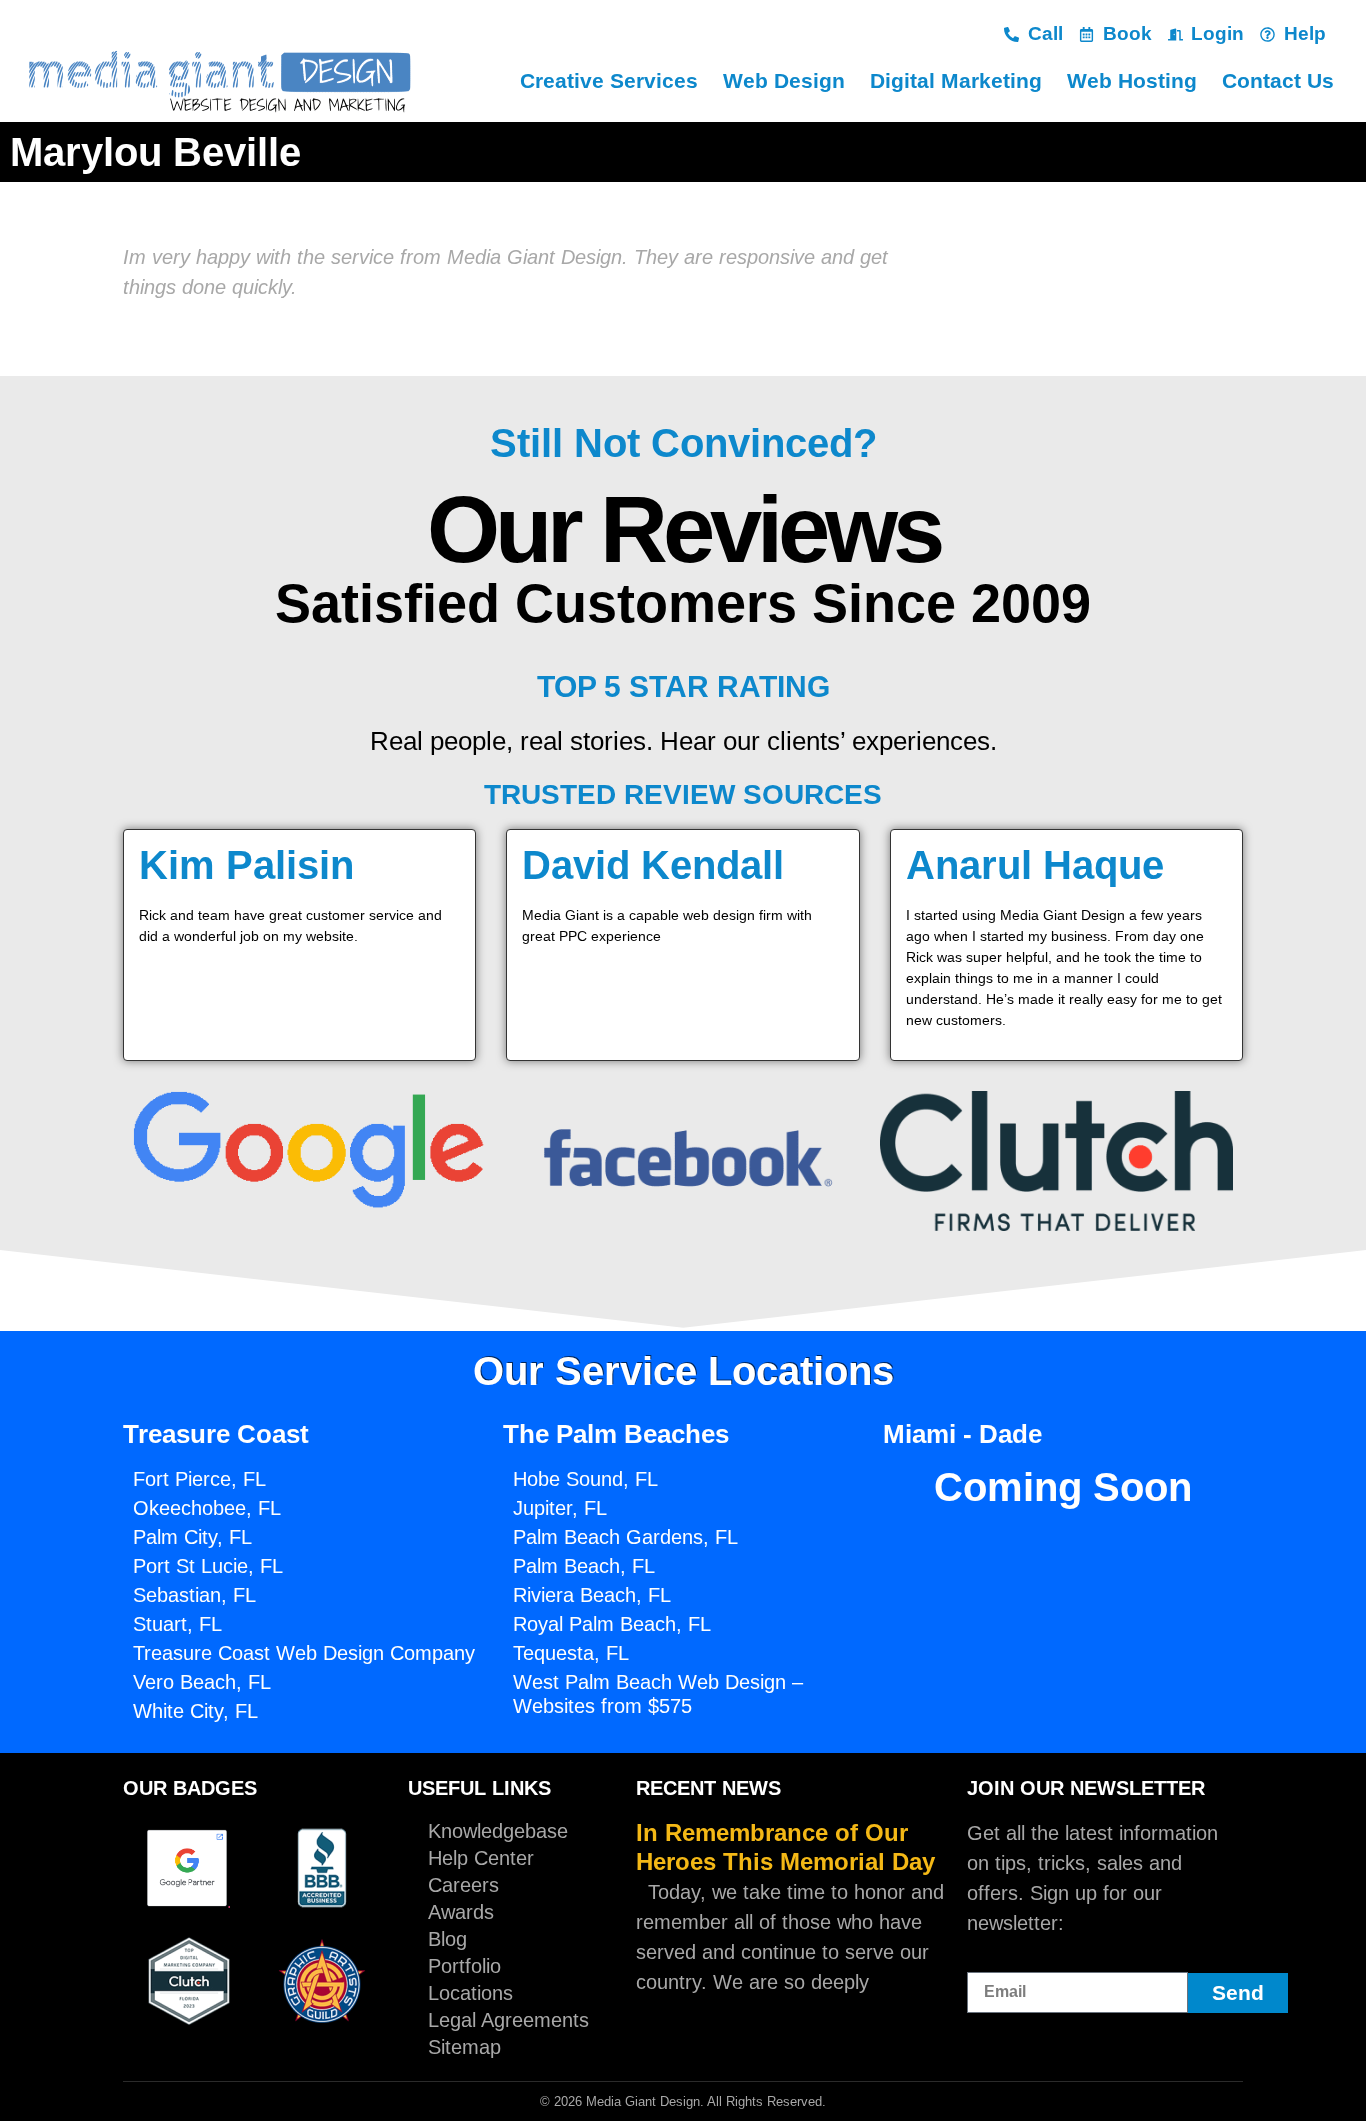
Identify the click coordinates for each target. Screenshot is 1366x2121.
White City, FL (195, 1711)
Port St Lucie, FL (208, 1566)
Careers (463, 1885)
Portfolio (464, 1966)
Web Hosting (1132, 80)
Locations (470, 1993)
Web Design (784, 80)
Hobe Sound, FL (585, 1479)
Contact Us (1278, 80)
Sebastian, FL (194, 1595)
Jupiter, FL (560, 1508)
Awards (461, 1912)
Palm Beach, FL (584, 1566)
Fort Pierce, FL (199, 1479)
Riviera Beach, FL (592, 1595)
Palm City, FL (192, 1537)
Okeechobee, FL (207, 1508)
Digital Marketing (956, 80)
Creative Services (609, 80)
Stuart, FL (177, 1624)
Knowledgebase (498, 1831)
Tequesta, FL (571, 1653)
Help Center (481, 1858)
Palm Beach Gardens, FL (625, 1537)
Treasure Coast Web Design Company (304, 1653)
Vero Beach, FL (202, 1682)
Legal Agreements (508, 2020)
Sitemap (464, 2047)
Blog (447, 1939)
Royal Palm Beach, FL (612, 1624)
